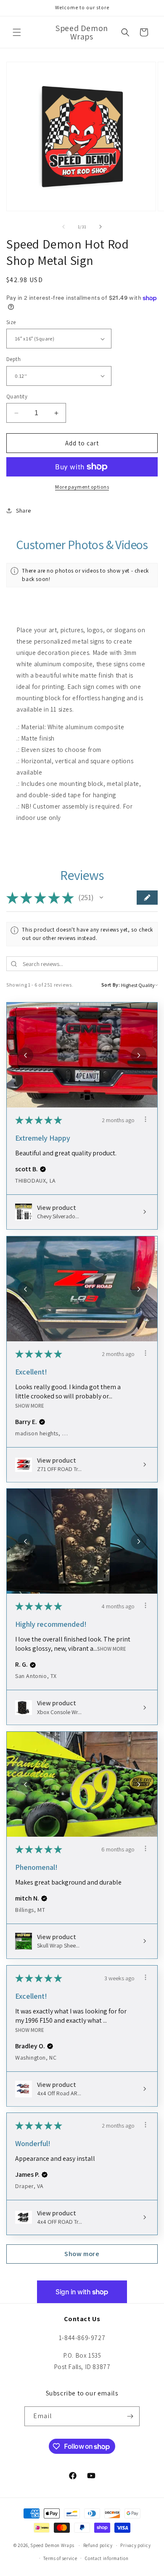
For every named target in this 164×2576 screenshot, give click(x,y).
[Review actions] (145, 1119)
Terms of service (60, 2558)
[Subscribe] (130, 2416)
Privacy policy (135, 2545)
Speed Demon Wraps (52, 2545)
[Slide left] (63, 227)
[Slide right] (101, 227)
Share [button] (24, 510)
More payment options (82, 487)
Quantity (17, 397)
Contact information (107, 2558)
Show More (30, 1406)
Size (11, 322)
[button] (17, 32)
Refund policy (98, 2545)
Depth (13, 359)
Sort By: (111, 985)
